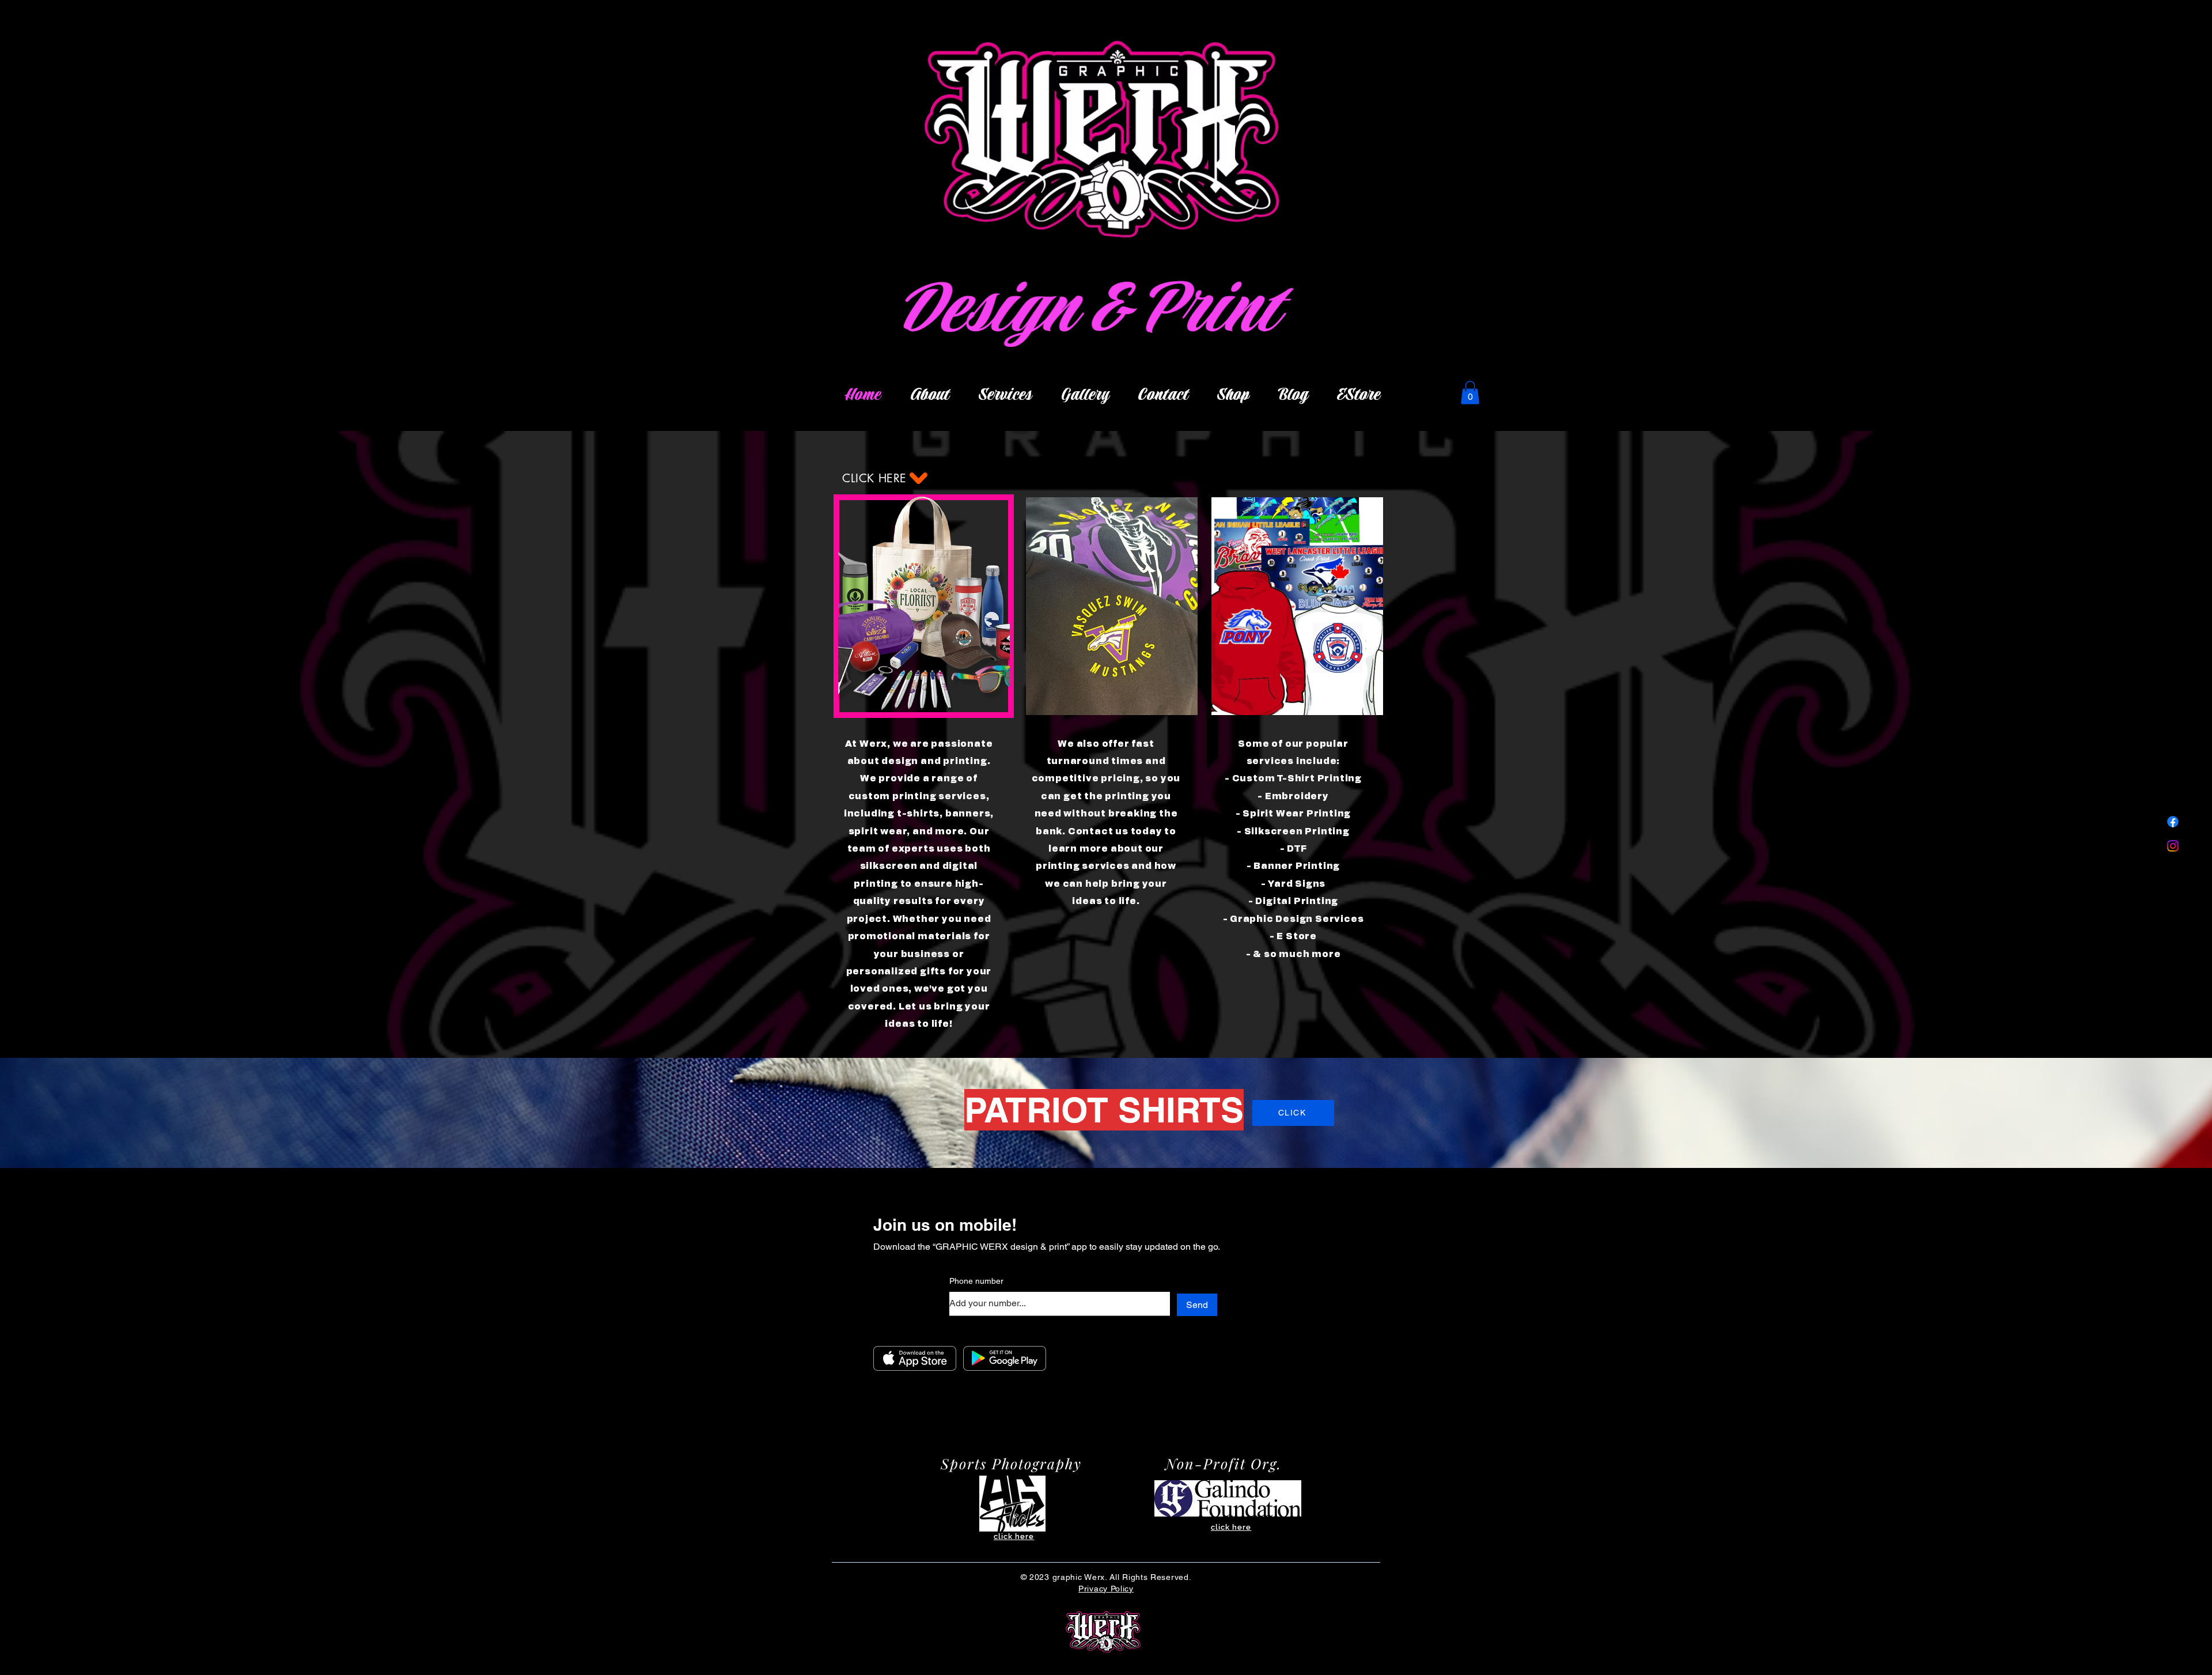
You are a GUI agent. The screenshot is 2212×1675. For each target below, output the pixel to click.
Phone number (976, 1281)
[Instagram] (2173, 846)
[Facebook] (2173, 822)
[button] (1470, 393)
